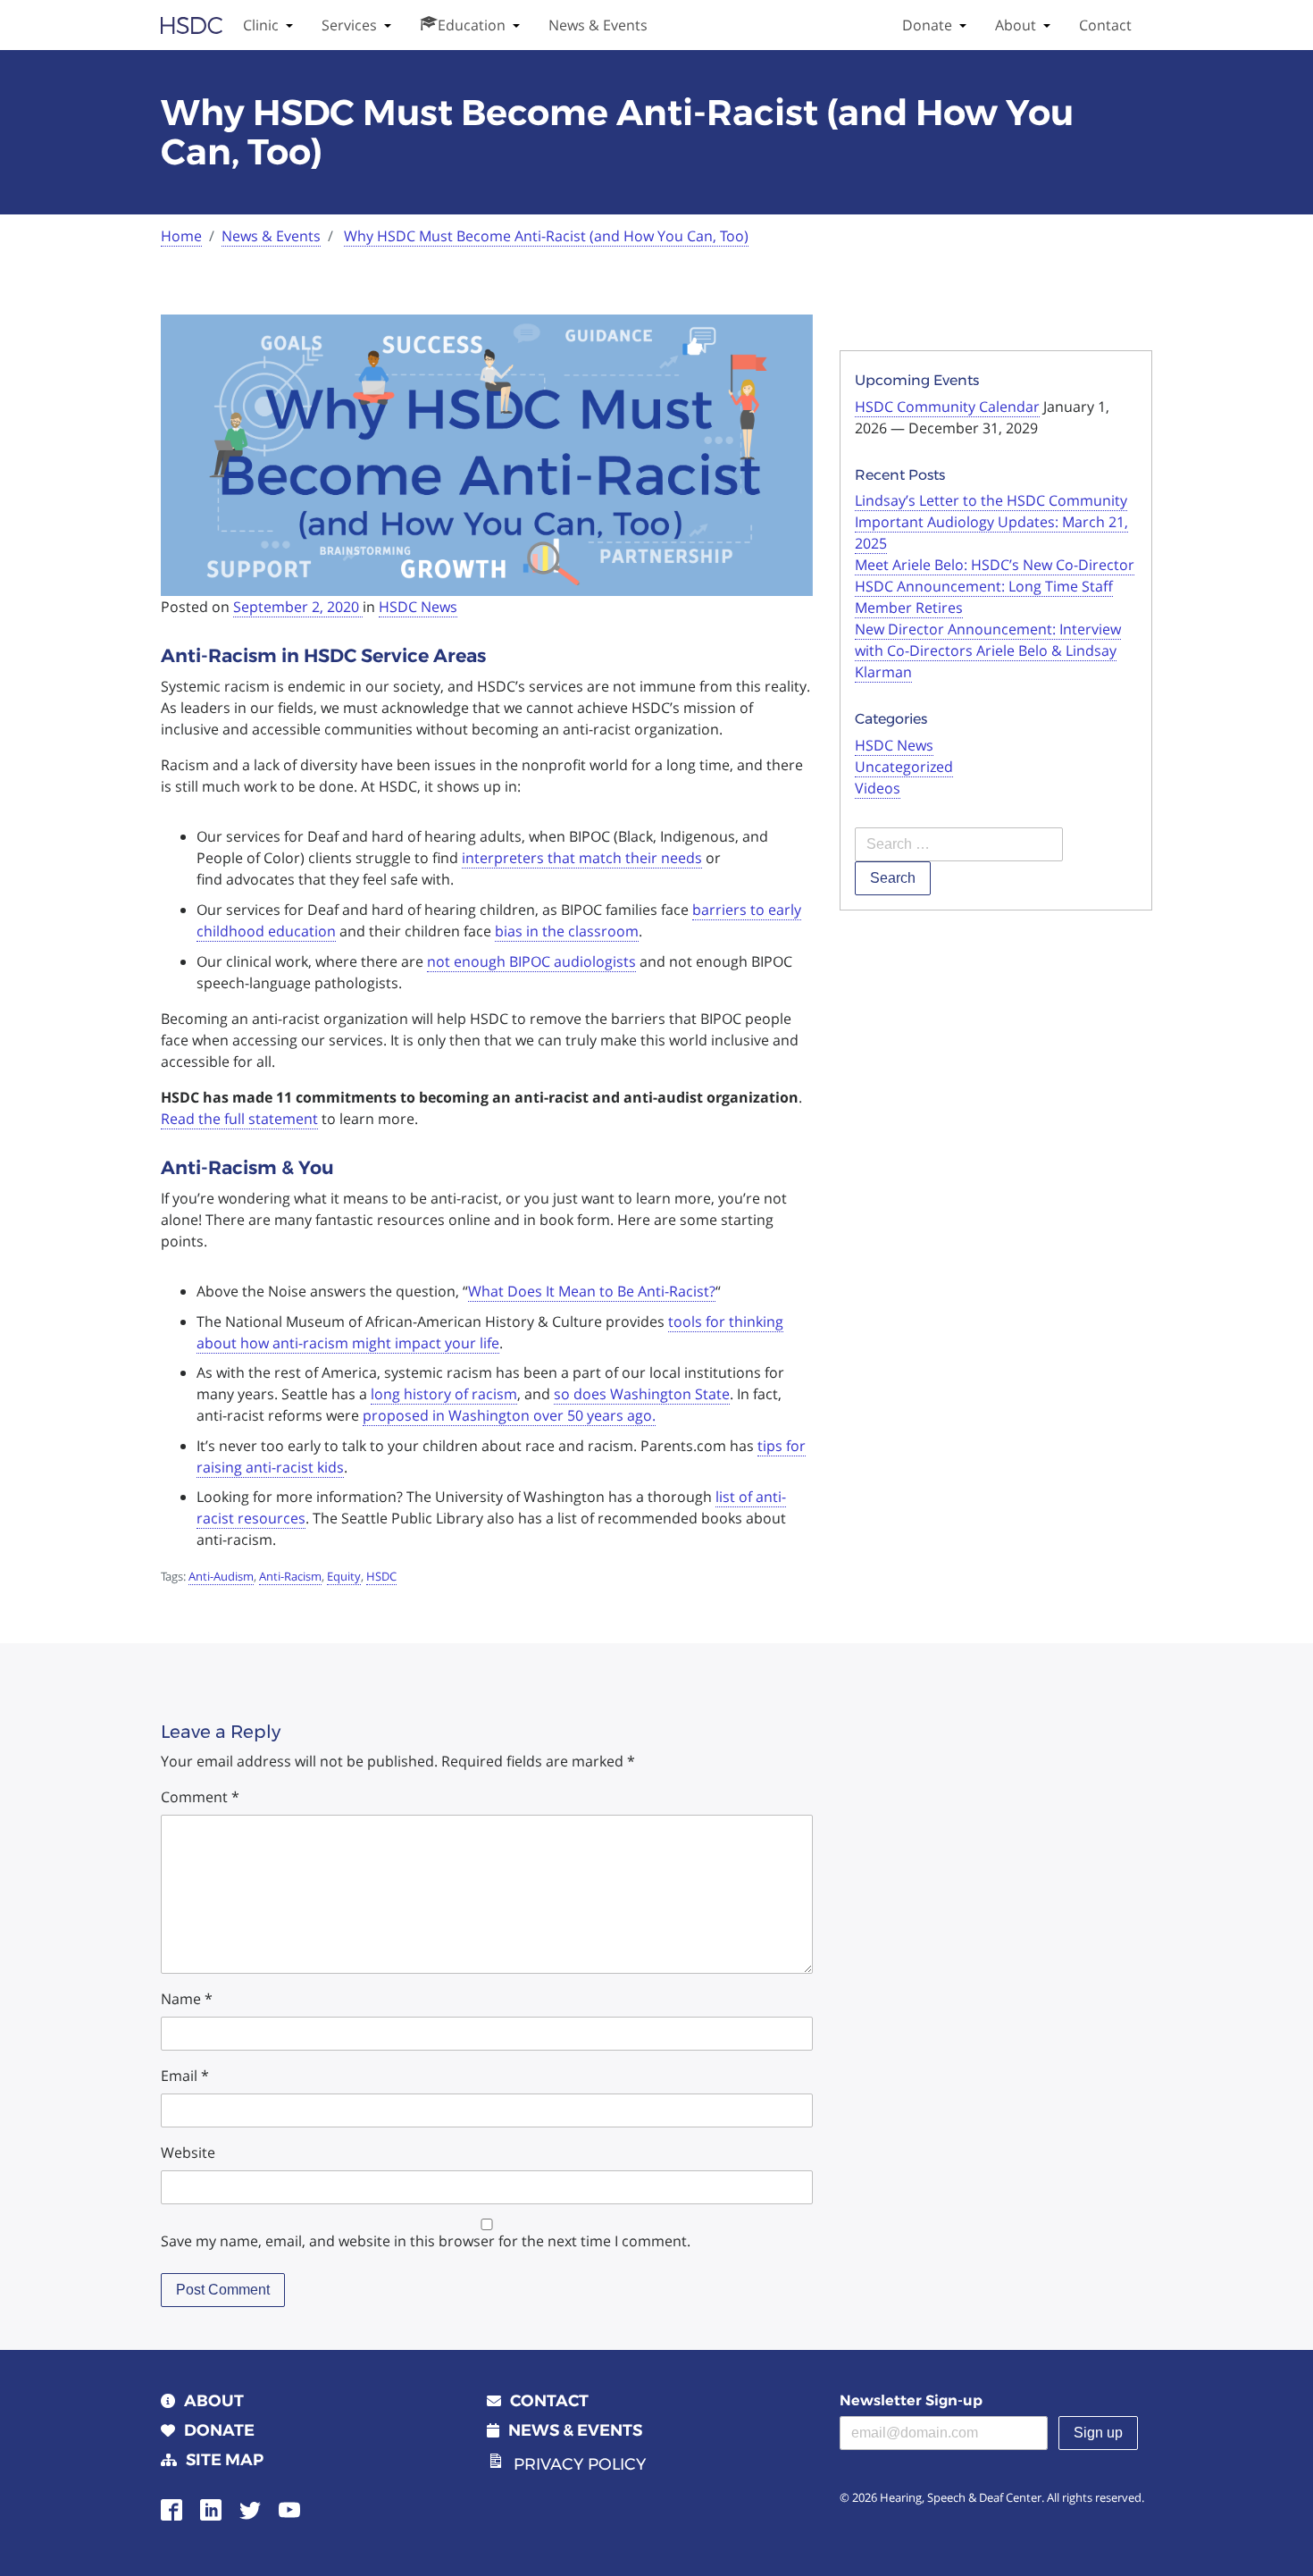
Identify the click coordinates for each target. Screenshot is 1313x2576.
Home (181, 236)
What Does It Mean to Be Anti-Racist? (592, 1291)
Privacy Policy (580, 2464)
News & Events (598, 25)
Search (893, 878)
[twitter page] (250, 2508)
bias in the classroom (567, 931)
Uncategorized (904, 767)
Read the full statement (239, 1119)
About (1016, 25)
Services (349, 25)
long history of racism (444, 1394)
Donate (927, 25)
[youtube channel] (289, 2508)
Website (188, 2152)
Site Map (225, 2460)
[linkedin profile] (211, 2508)
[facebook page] (171, 2508)
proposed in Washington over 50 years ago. (509, 1415)
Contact (1105, 25)
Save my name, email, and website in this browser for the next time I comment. (426, 2241)
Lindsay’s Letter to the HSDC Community (991, 500)
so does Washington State (642, 1394)
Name (187, 1999)
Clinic (261, 25)
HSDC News (418, 607)
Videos (878, 788)
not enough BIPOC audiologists (531, 961)
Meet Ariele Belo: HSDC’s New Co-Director (995, 565)
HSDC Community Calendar (947, 407)
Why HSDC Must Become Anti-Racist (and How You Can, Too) (546, 236)
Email (185, 2076)
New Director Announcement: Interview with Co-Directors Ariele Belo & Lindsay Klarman (988, 650)
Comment (200, 1797)
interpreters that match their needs (582, 858)
